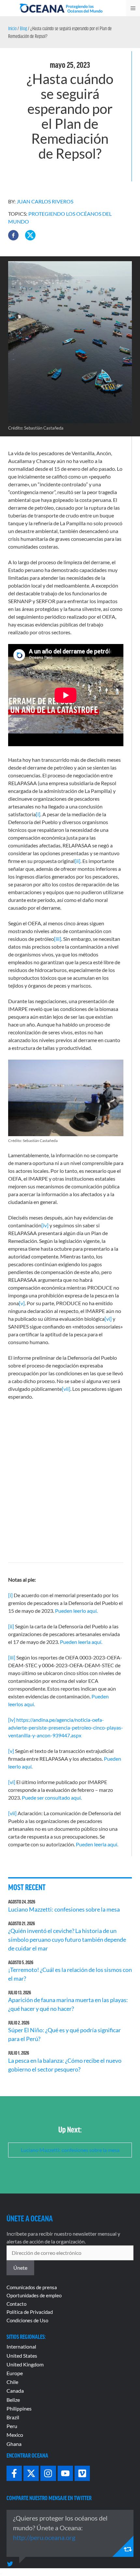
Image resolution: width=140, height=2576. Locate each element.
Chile (12, 2382)
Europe (15, 2373)
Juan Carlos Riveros (45, 201)
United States (22, 2356)
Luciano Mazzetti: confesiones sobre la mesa (64, 1909)
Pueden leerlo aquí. (76, 1611)
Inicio (12, 28)
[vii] (66, 1389)
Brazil (13, 2417)
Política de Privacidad (30, 2312)
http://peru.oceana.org (44, 2537)
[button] (13, 235)
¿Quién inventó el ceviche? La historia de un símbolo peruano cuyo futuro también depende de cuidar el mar (67, 1939)
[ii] (77, 861)
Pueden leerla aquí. (81, 1642)
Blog (23, 28)
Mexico (15, 2435)
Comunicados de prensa (32, 2287)
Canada (15, 2391)
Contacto (16, 2304)
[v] (22, 1303)
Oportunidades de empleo (34, 2295)
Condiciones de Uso (27, 2320)
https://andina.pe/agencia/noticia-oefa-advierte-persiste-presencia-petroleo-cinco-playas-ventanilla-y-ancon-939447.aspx (66, 1727)
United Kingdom (25, 2364)
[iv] (45, 1225)
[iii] (58, 939)
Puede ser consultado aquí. (52, 1798)
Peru (12, 2426)
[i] (38, 814)
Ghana (14, 2444)
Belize (13, 2400)
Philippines (19, 2408)
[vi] (108, 1319)
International (21, 2346)
